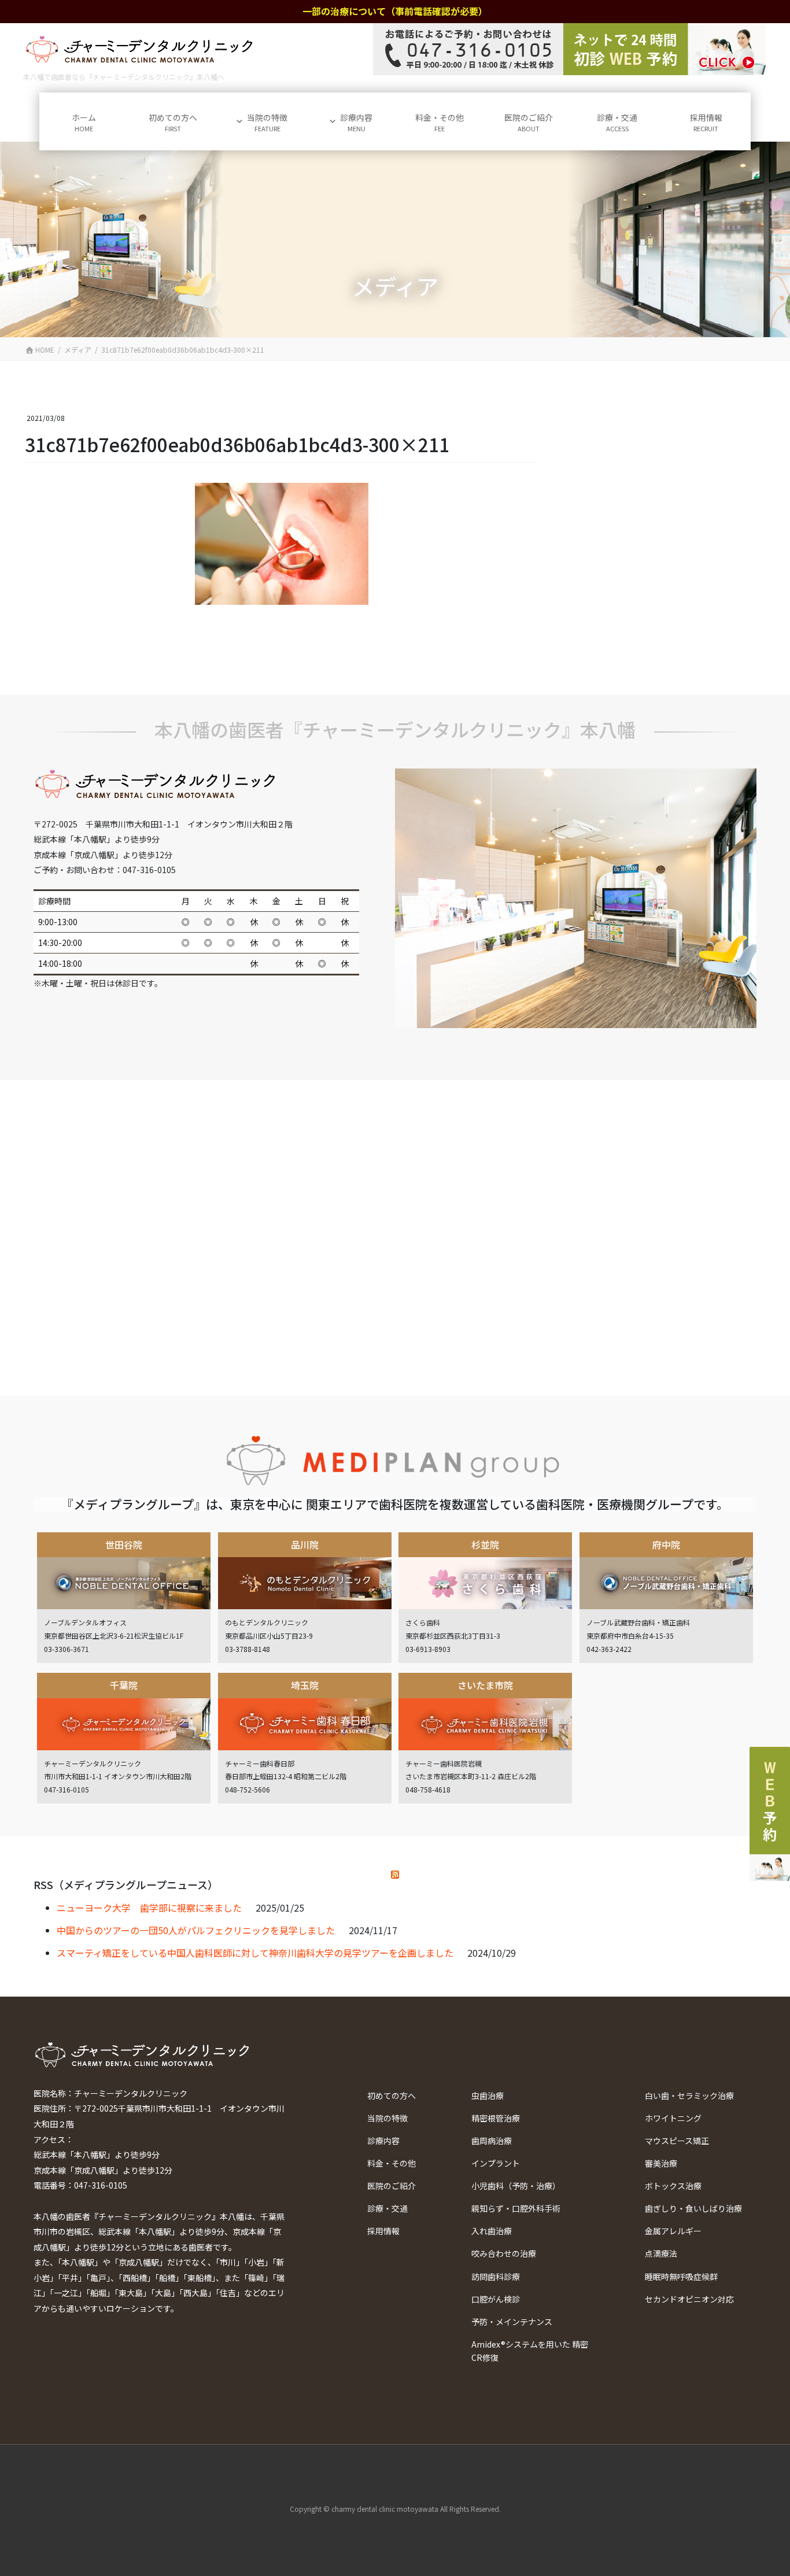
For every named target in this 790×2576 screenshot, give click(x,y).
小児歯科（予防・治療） (516, 2186)
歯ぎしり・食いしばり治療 (693, 2208)
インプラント (496, 2163)
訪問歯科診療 (496, 2276)
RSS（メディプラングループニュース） (126, 1884)
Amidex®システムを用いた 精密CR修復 (530, 2351)
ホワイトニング (673, 2118)
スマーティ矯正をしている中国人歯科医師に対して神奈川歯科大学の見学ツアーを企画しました (255, 1953)
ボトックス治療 (673, 2186)
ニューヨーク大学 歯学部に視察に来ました (149, 1908)
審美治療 (661, 2163)
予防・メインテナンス (512, 2322)
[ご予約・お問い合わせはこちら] (569, 49)
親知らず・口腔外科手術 (516, 2208)
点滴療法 (661, 2253)
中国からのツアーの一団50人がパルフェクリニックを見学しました (196, 1930)
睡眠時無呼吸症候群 (681, 2276)
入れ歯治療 (492, 2231)
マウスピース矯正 (677, 2141)
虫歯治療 (488, 2095)
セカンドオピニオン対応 (689, 2299)
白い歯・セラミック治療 (689, 2095)
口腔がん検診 (496, 2299)
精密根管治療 (496, 2118)
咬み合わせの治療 (504, 2253)
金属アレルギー (673, 2231)
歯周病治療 (492, 2141)
